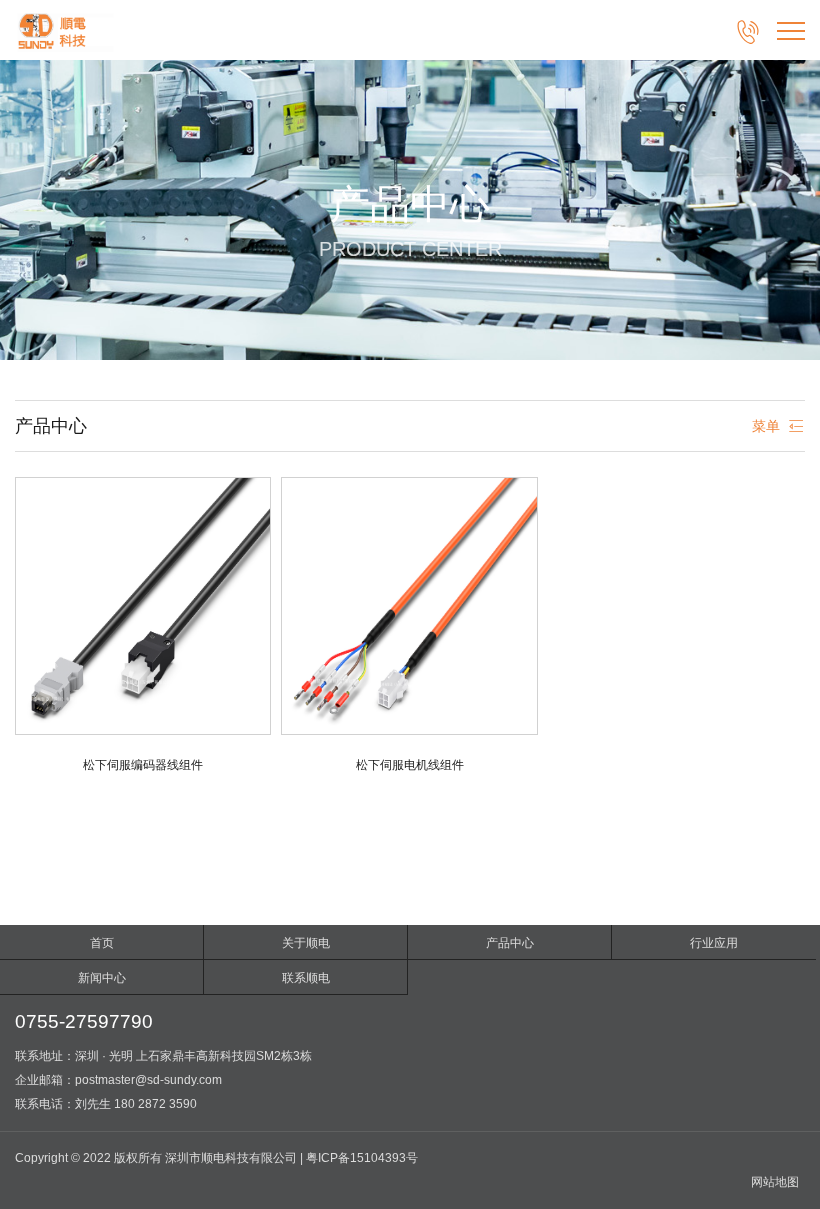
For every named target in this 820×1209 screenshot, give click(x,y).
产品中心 (510, 943)
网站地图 (775, 1182)
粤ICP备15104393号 (362, 1158)
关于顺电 (306, 943)
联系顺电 (306, 978)
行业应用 (714, 943)
